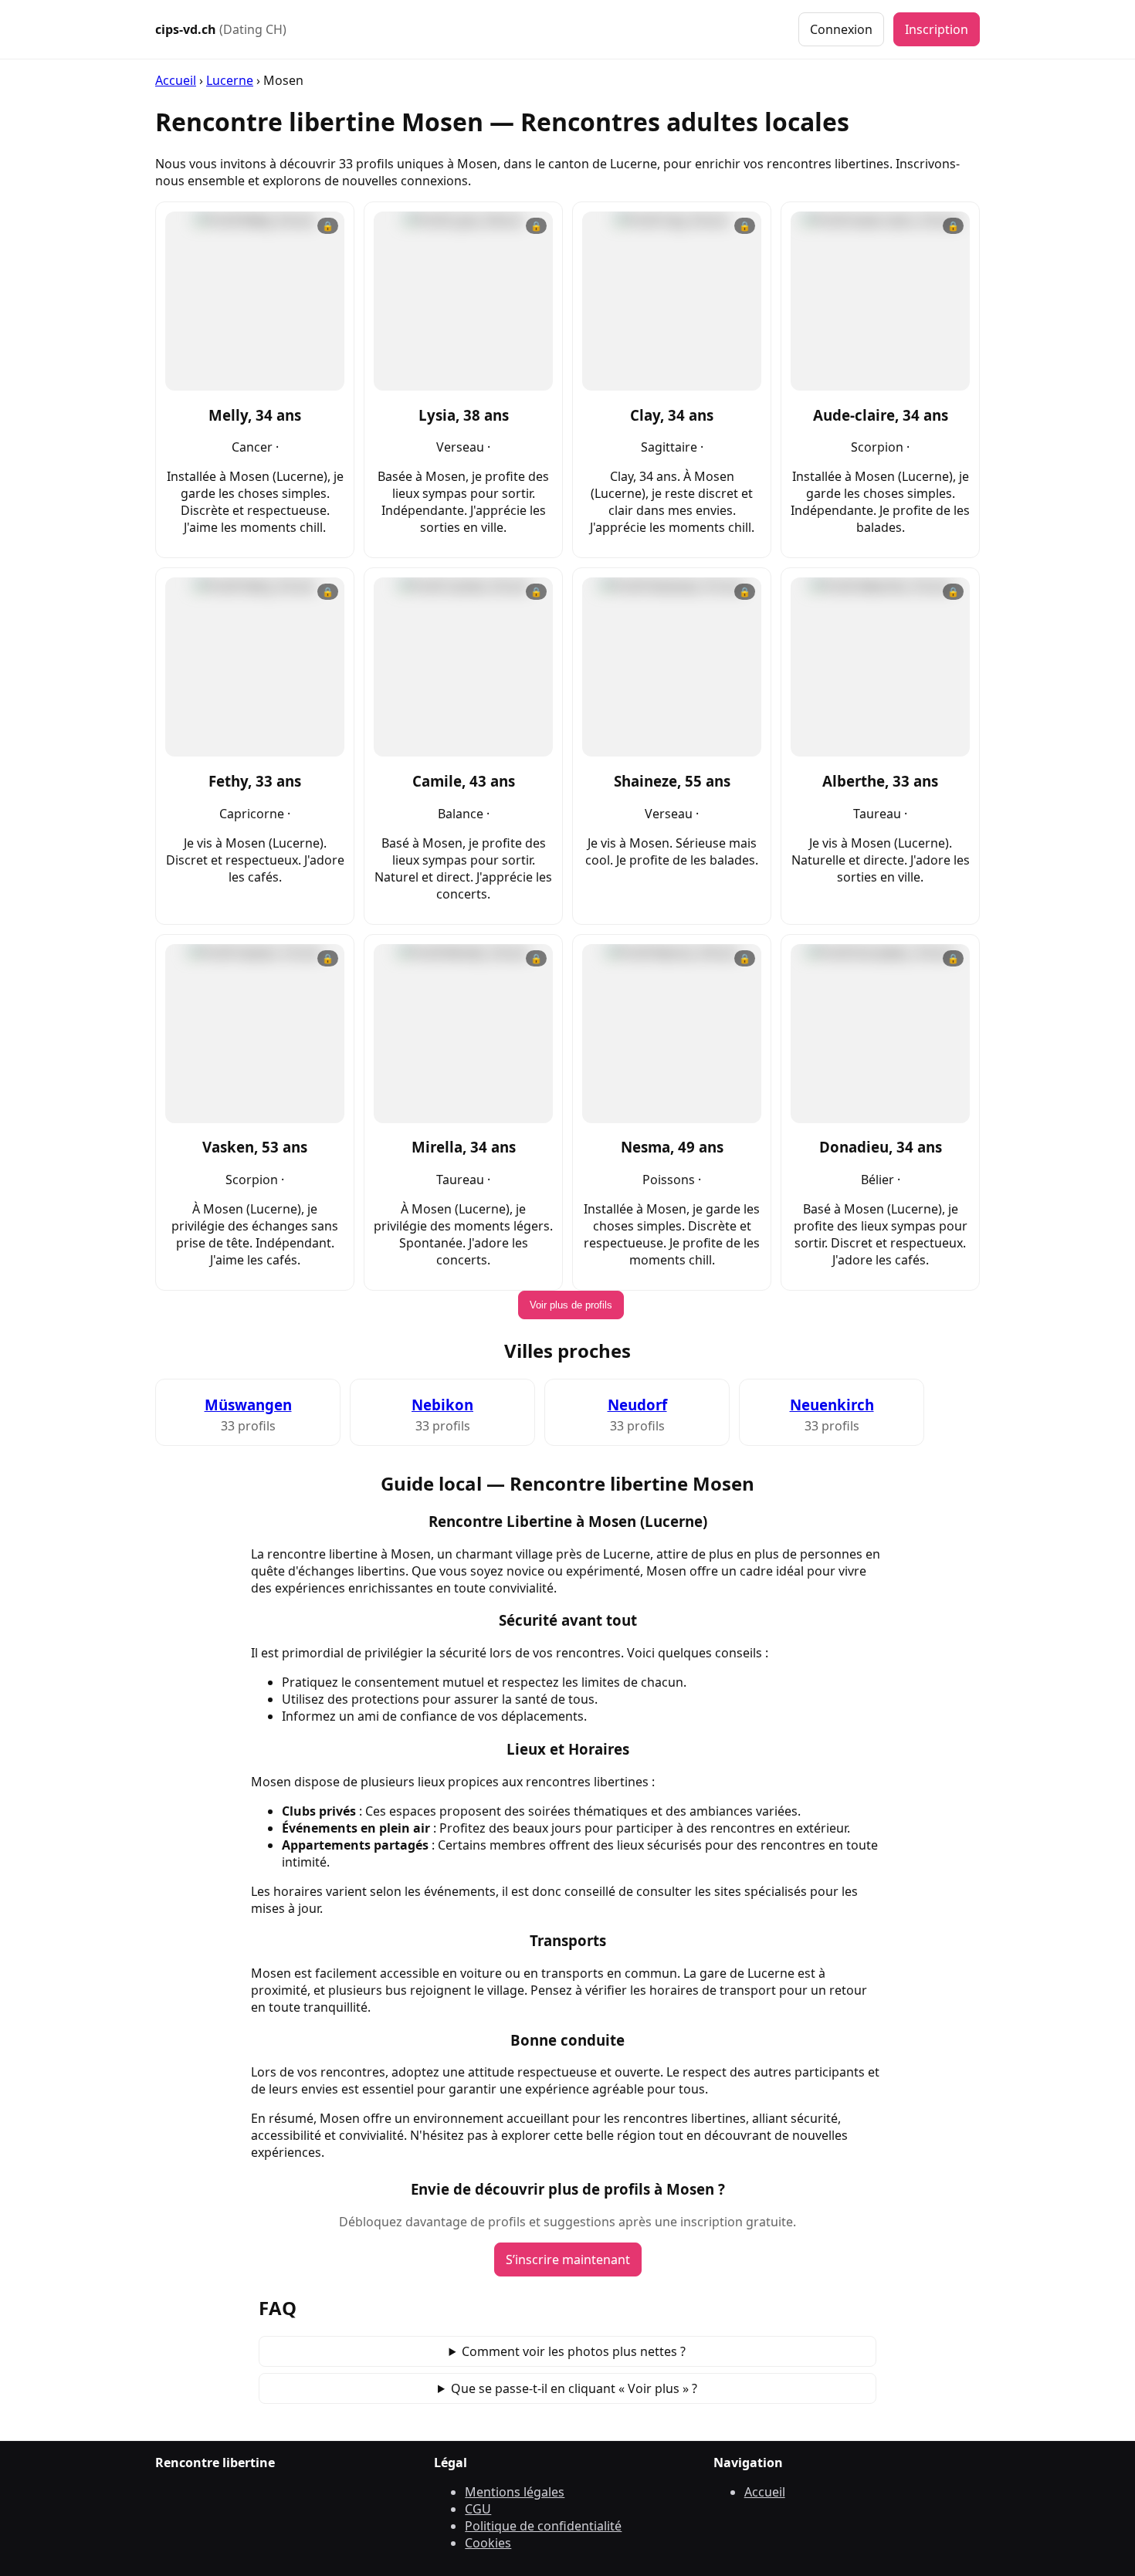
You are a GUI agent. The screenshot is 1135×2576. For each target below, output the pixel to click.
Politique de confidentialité (543, 2526)
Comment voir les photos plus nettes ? (574, 2351)
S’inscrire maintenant (568, 2260)
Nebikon (442, 1405)
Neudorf (637, 1405)
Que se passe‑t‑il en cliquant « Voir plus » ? (574, 2388)
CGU (478, 2509)
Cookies (488, 2543)
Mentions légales (515, 2492)
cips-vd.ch (221, 29)
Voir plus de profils (571, 1305)
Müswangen (248, 1405)
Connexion (841, 29)
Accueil (176, 80)
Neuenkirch (832, 1405)
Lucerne (230, 80)
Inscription (937, 29)
